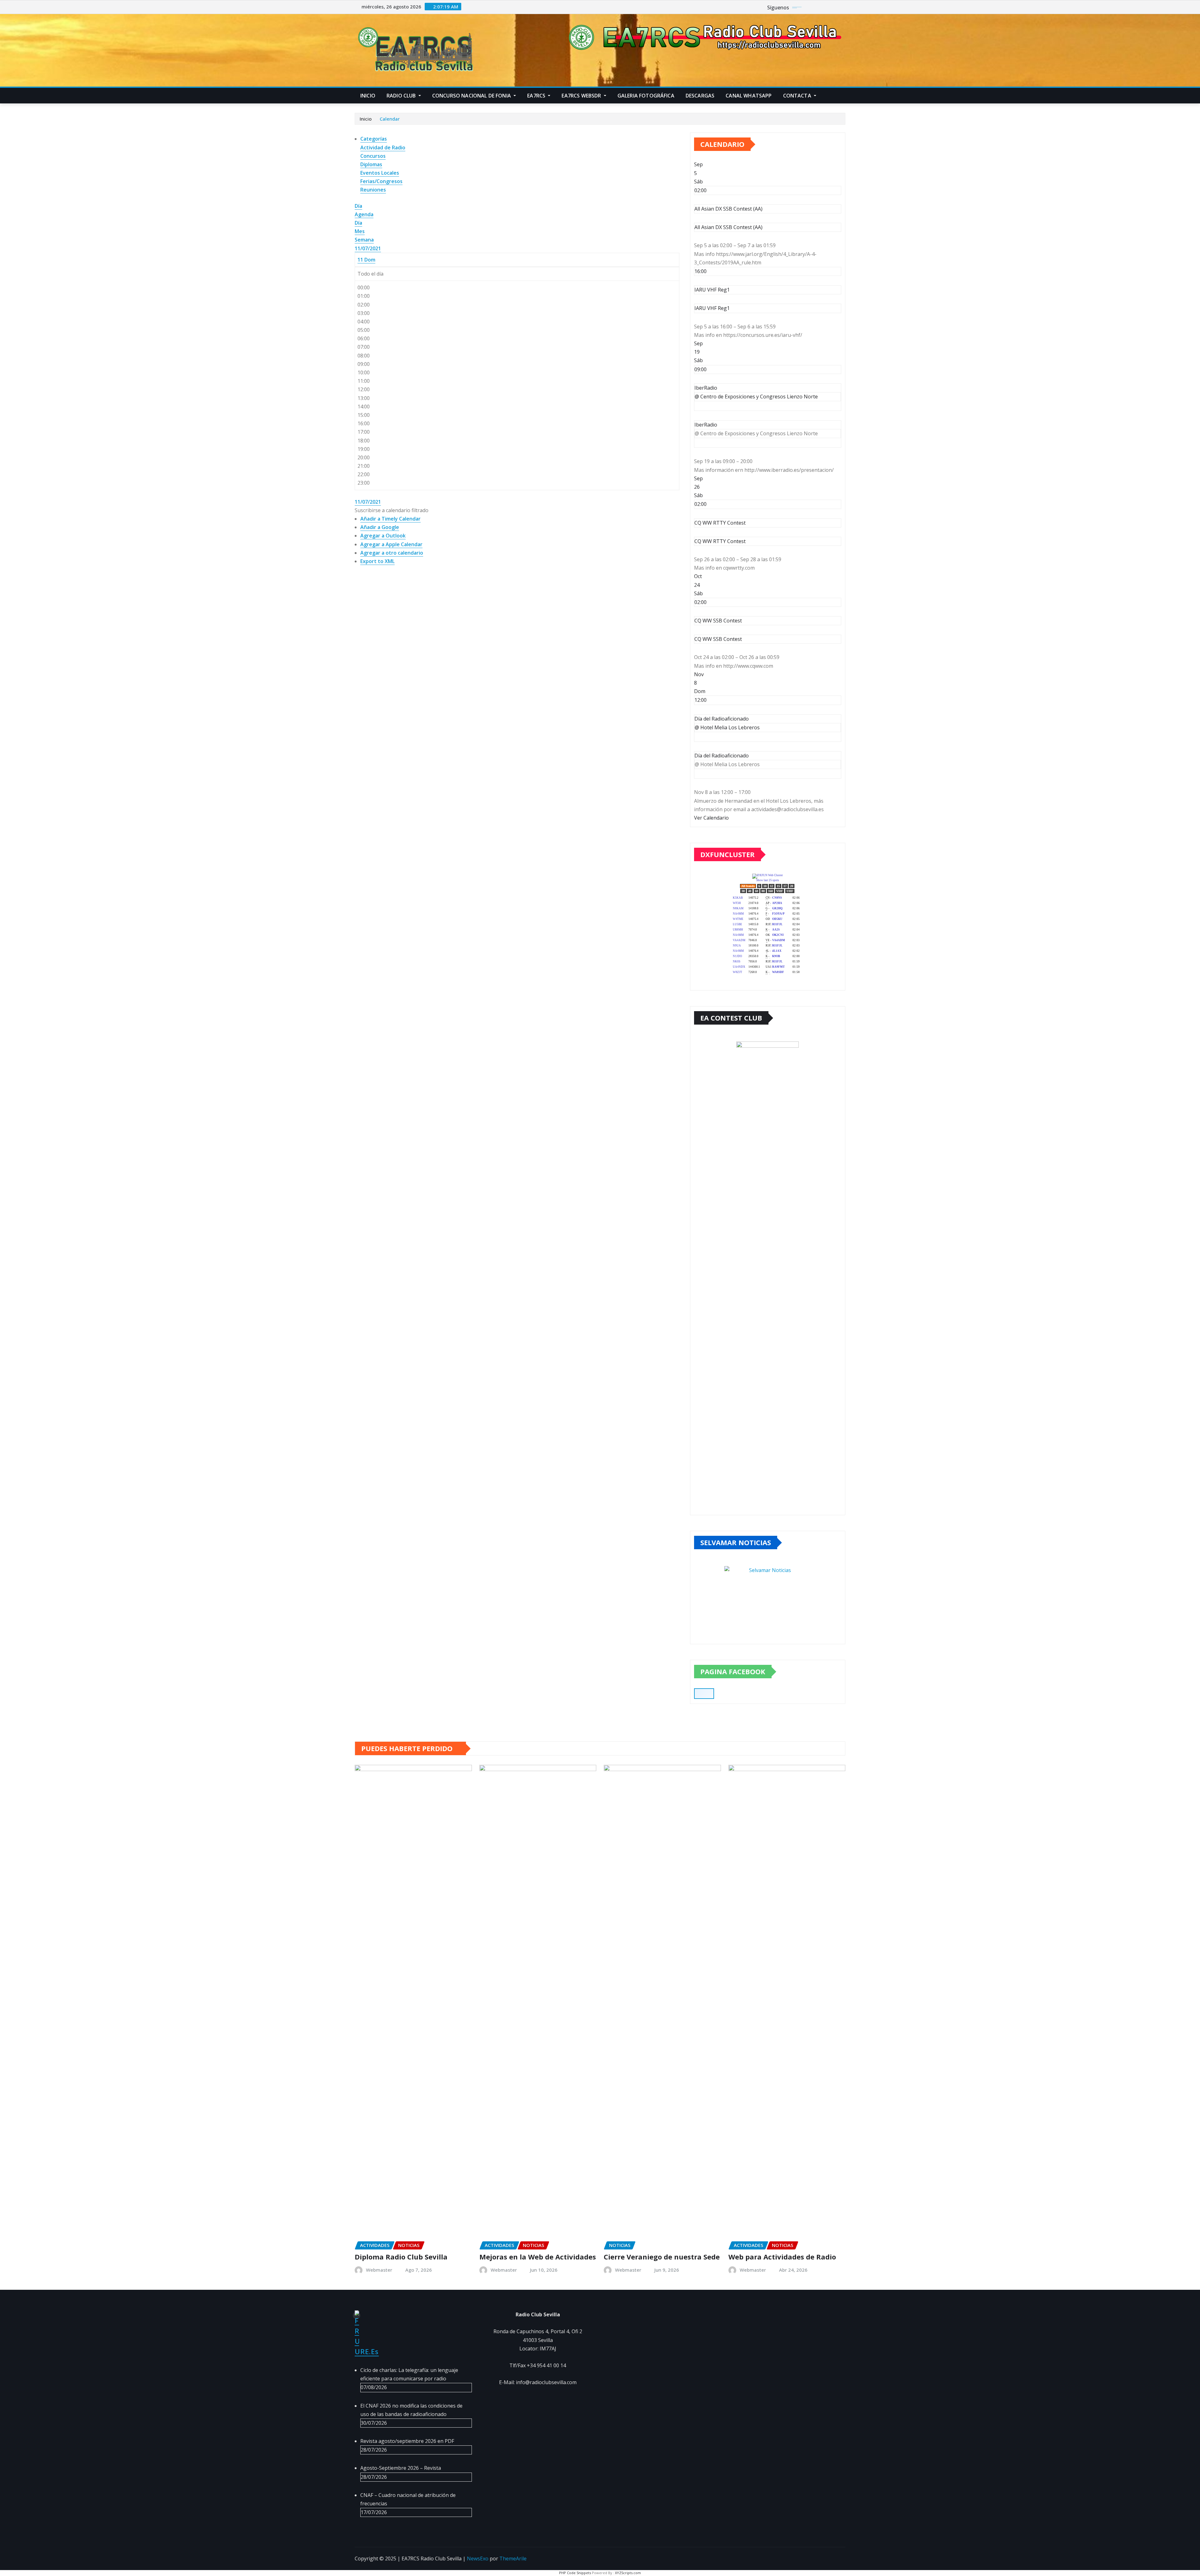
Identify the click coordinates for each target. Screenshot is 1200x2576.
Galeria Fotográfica (646, 96)
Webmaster (379, 2270)
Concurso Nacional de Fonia (472, 96)
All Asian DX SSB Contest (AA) (728, 227)
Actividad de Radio (383, 147)
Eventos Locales (380, 173)
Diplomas (371, 164)
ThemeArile (513, 2559)
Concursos (373, 156)
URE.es (367, 2351)
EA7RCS (537, 96)
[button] (392, 510)
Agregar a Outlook (383, 536)
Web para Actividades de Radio (782, 2257)
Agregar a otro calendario (392, 553)
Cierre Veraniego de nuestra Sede (662, 2257)
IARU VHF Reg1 (712, 308)
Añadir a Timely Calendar (390, 519)
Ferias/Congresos (381, 181)
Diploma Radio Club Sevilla (401, 2257)
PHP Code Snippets (575, 2573)
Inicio (368, 96)
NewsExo (478, 2559)
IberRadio (706, 425)
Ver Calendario (711, 818)
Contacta (798, 96)
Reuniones (373, 190)
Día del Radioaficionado (722, 756)
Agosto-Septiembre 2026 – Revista (401, 2468)
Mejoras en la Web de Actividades (538, 2257)
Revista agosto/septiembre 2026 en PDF (407, 2441)
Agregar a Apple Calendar (391, 544)
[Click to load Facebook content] (704, 1694)
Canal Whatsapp (749, 96)
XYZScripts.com (628, 2573)
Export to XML (377, 561)
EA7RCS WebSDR (582, 96)
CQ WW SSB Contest (718, 639)
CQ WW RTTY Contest (720, 541)
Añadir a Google (380, 527)
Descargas (700, 96)
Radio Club (402, 96)
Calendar (390, 119)
